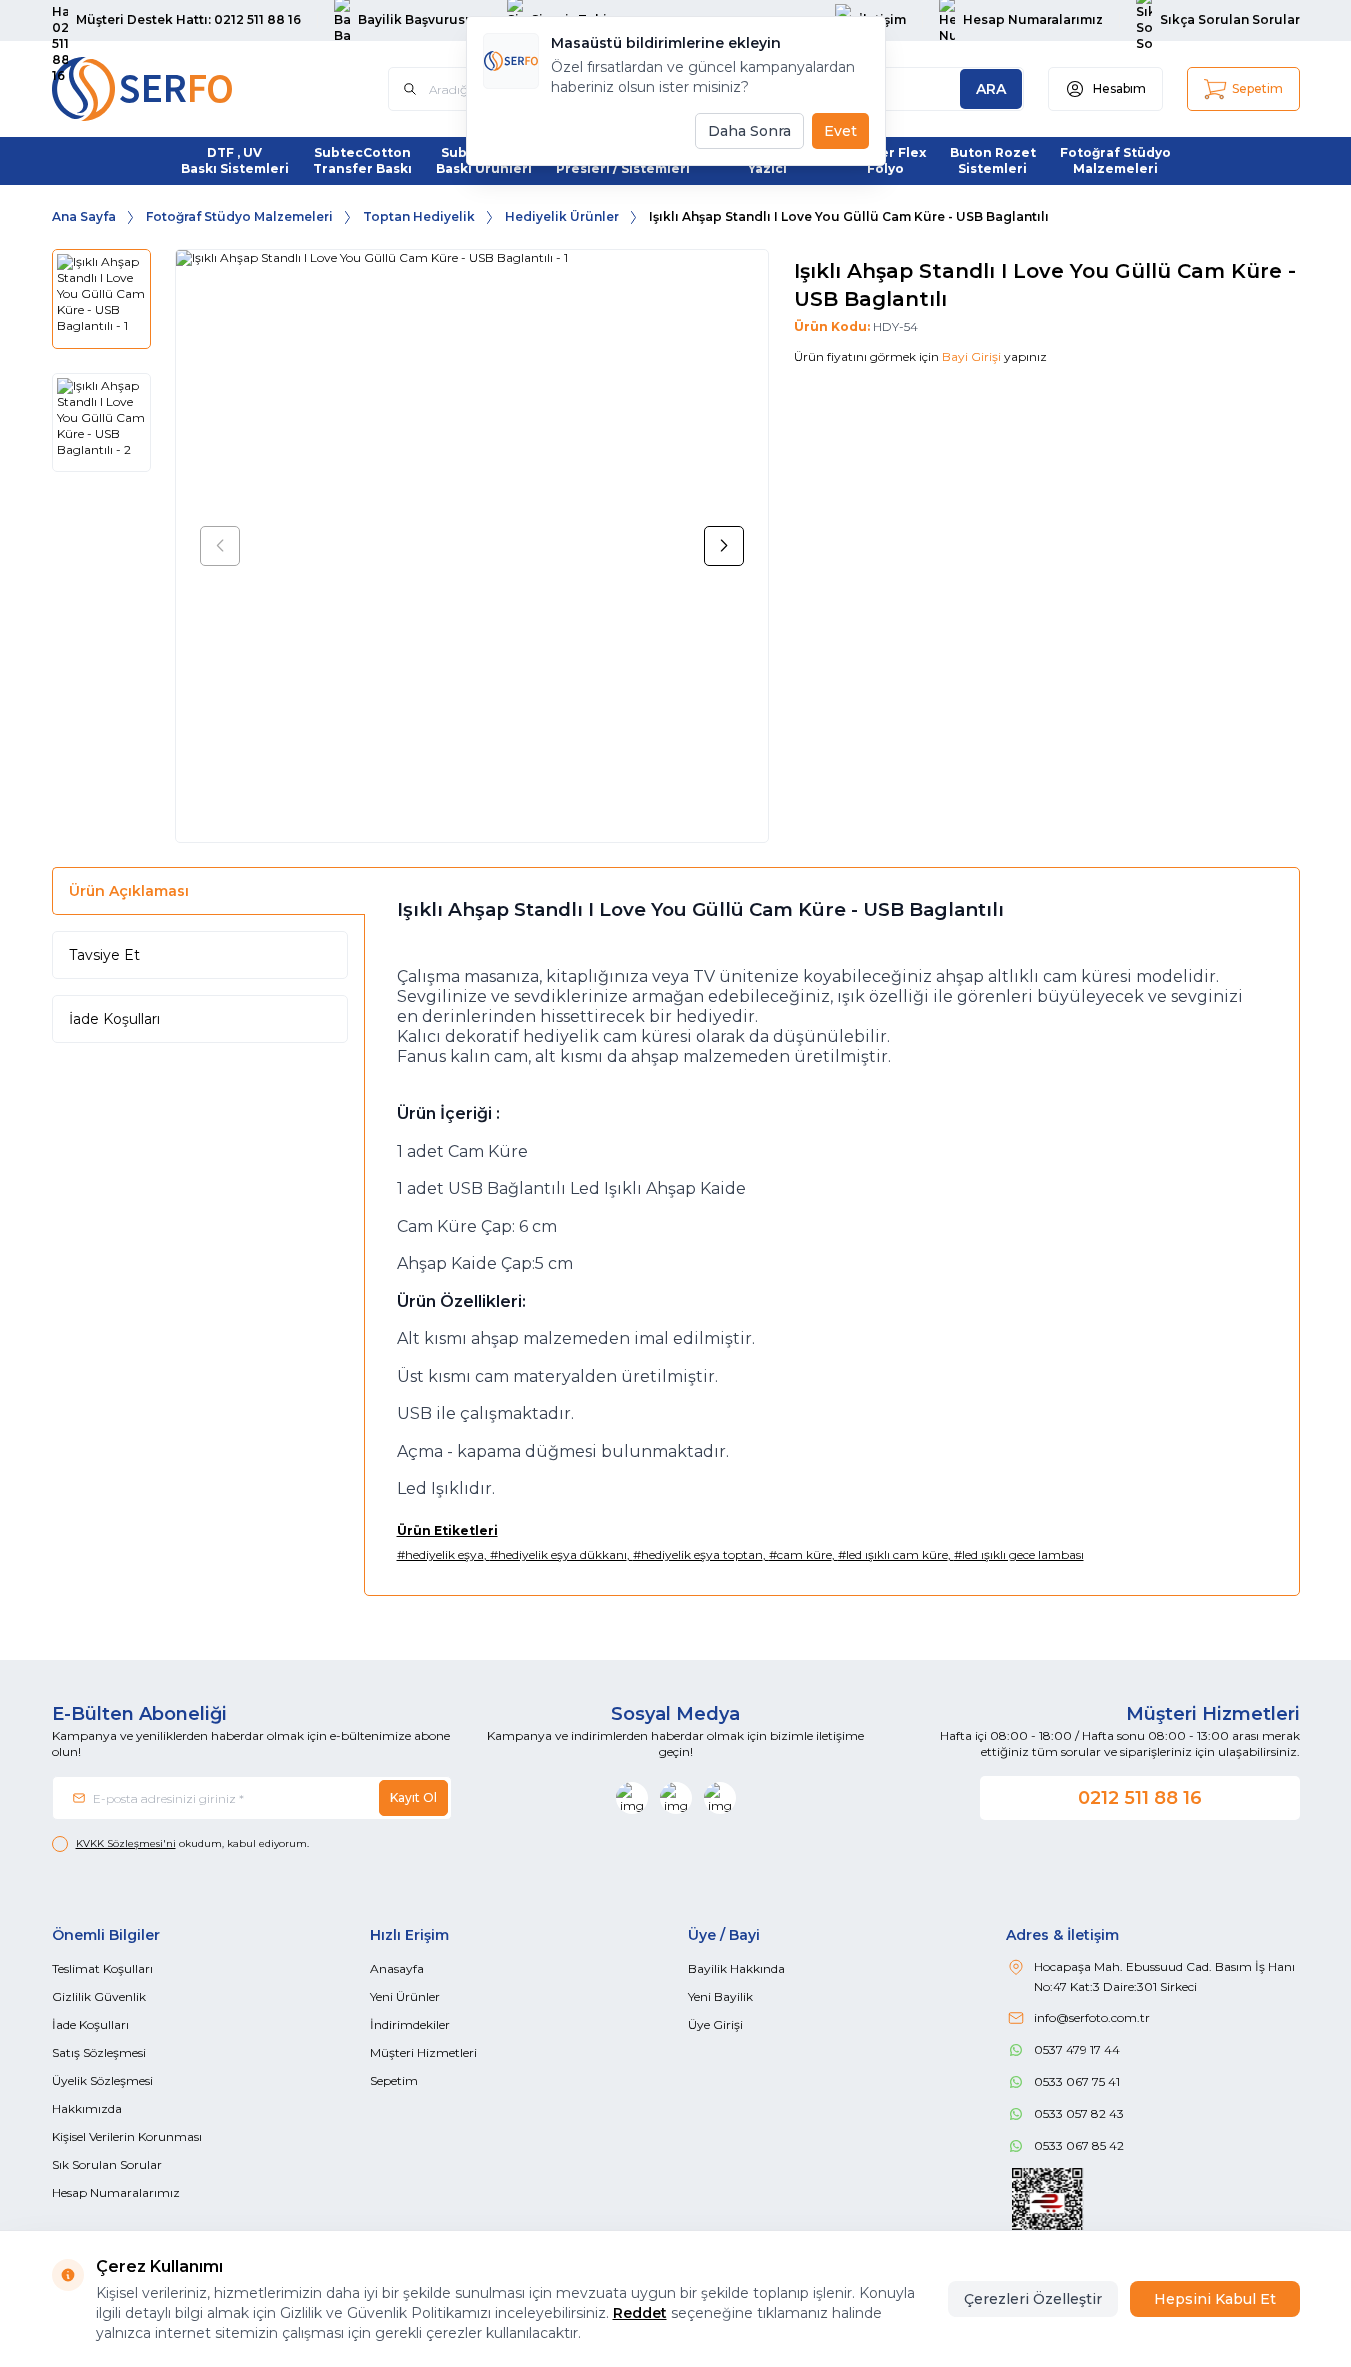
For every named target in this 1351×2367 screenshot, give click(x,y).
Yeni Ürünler (405, 1996)
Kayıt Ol (413, 1797)
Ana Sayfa (84, 216)
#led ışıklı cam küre (893, 1554)
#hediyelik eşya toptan (698, 1554)
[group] (472, 546)
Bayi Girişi (971, 356)
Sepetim (394, 2080)
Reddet (640, 2313)
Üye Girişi (715, 2024)
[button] (220, 546)
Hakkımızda (87, 2108)
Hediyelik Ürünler (562, 216)
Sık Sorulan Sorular (107, 2164)
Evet (840, 131)
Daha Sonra (749, 131)
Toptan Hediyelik (419, 216)
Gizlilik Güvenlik (99, 1996)
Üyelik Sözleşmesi (102, 2080)
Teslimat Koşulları (102, 1968)
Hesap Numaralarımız (116, 2192)
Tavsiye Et (104, 955)
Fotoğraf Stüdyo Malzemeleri (239, 216)
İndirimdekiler (410, 2024)
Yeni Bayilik (720, 1996)
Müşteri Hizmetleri (423, 2052)
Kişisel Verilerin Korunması (127, 2136)
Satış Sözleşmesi (99, 2052)
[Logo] (172, 89)
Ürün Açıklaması (129, 891)
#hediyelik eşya (440, 1554)
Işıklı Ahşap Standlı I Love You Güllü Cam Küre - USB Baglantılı (849, 216)
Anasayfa (397, 1968)
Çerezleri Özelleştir (1033, 2299)
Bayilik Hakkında (736, 1968)
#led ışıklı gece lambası (1019, 1554)
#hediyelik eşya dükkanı (558, 1554)
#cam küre (800, 1554)
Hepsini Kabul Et (1215, 2299)
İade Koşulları (114, 1019)
